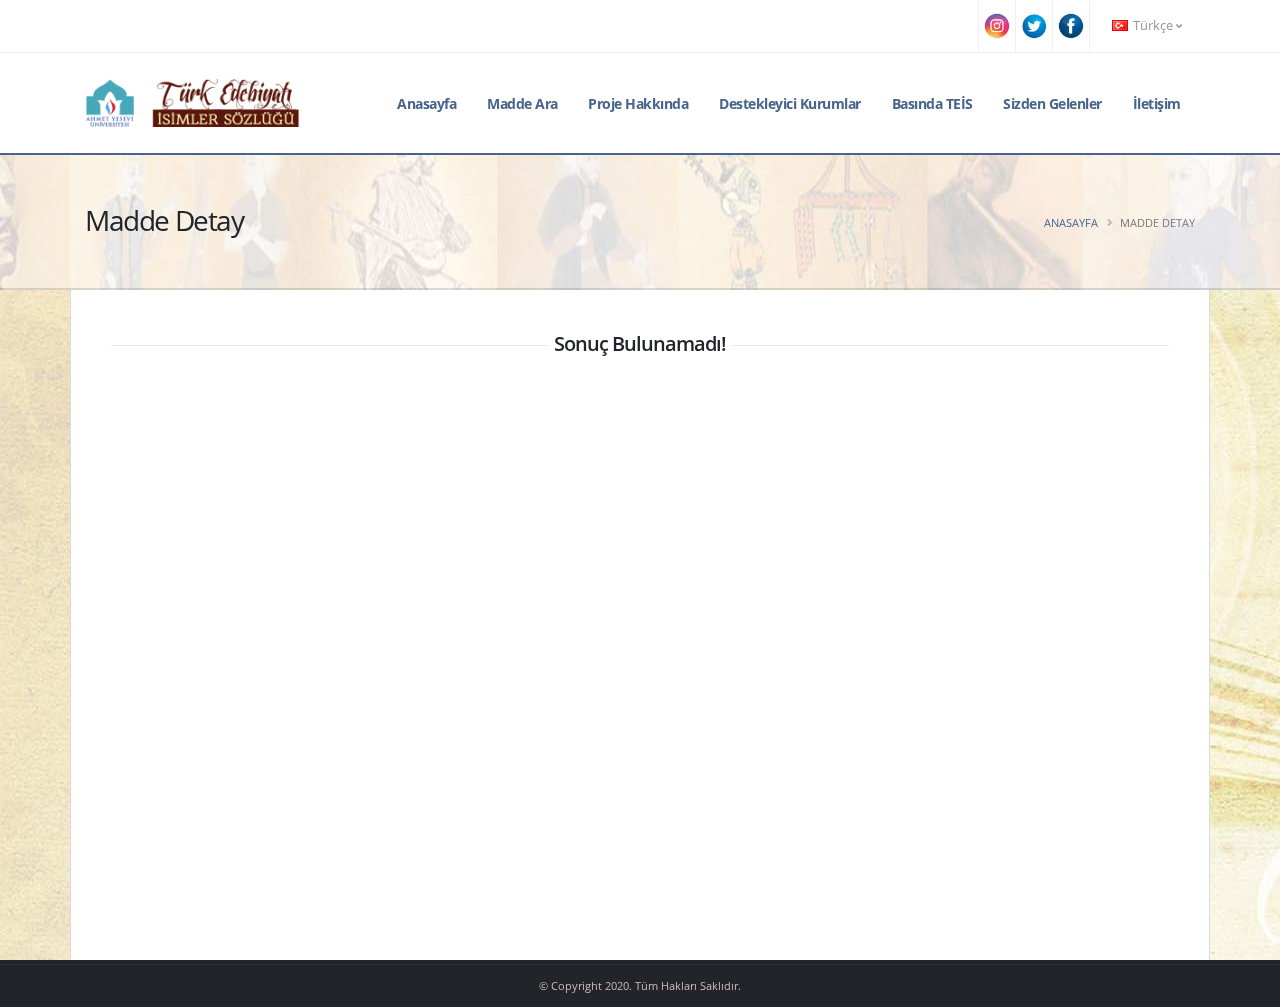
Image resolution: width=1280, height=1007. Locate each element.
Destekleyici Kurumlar (790, 103)
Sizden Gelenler (1052, 103)
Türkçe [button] (1153, 25)
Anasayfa (426, 103)
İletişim (1157, 103)
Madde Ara (522, 103)
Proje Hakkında (638, 103)
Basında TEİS (932, 103)
